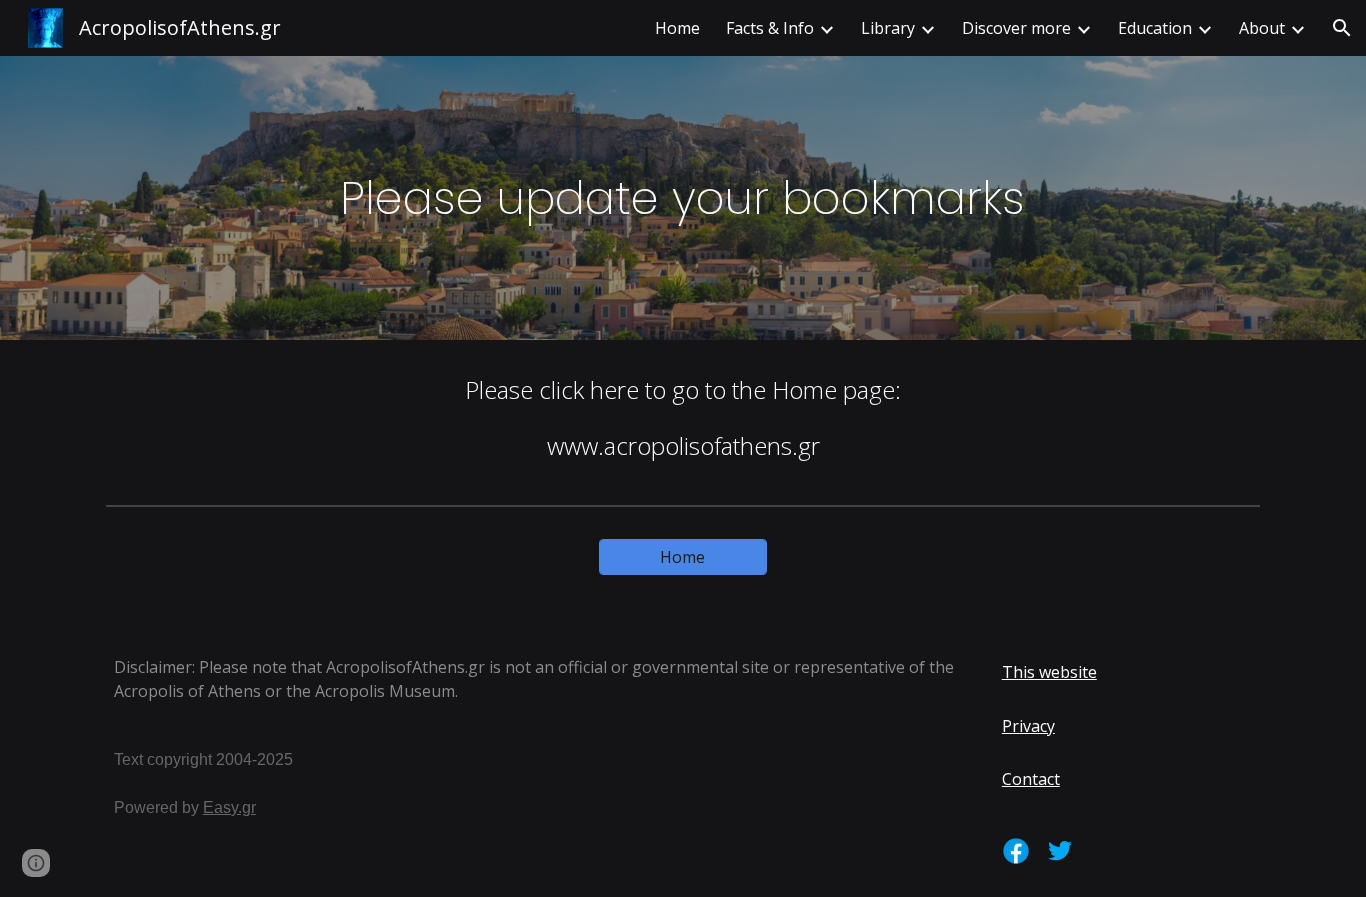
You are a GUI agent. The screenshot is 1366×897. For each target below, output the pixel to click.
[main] (683, 198)
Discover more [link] (1016, 28)
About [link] (1262, 28)
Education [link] (1155, 28)
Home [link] (677, 28)
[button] (1342, 28)
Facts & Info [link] (770, 28)
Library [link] (888, 28)
